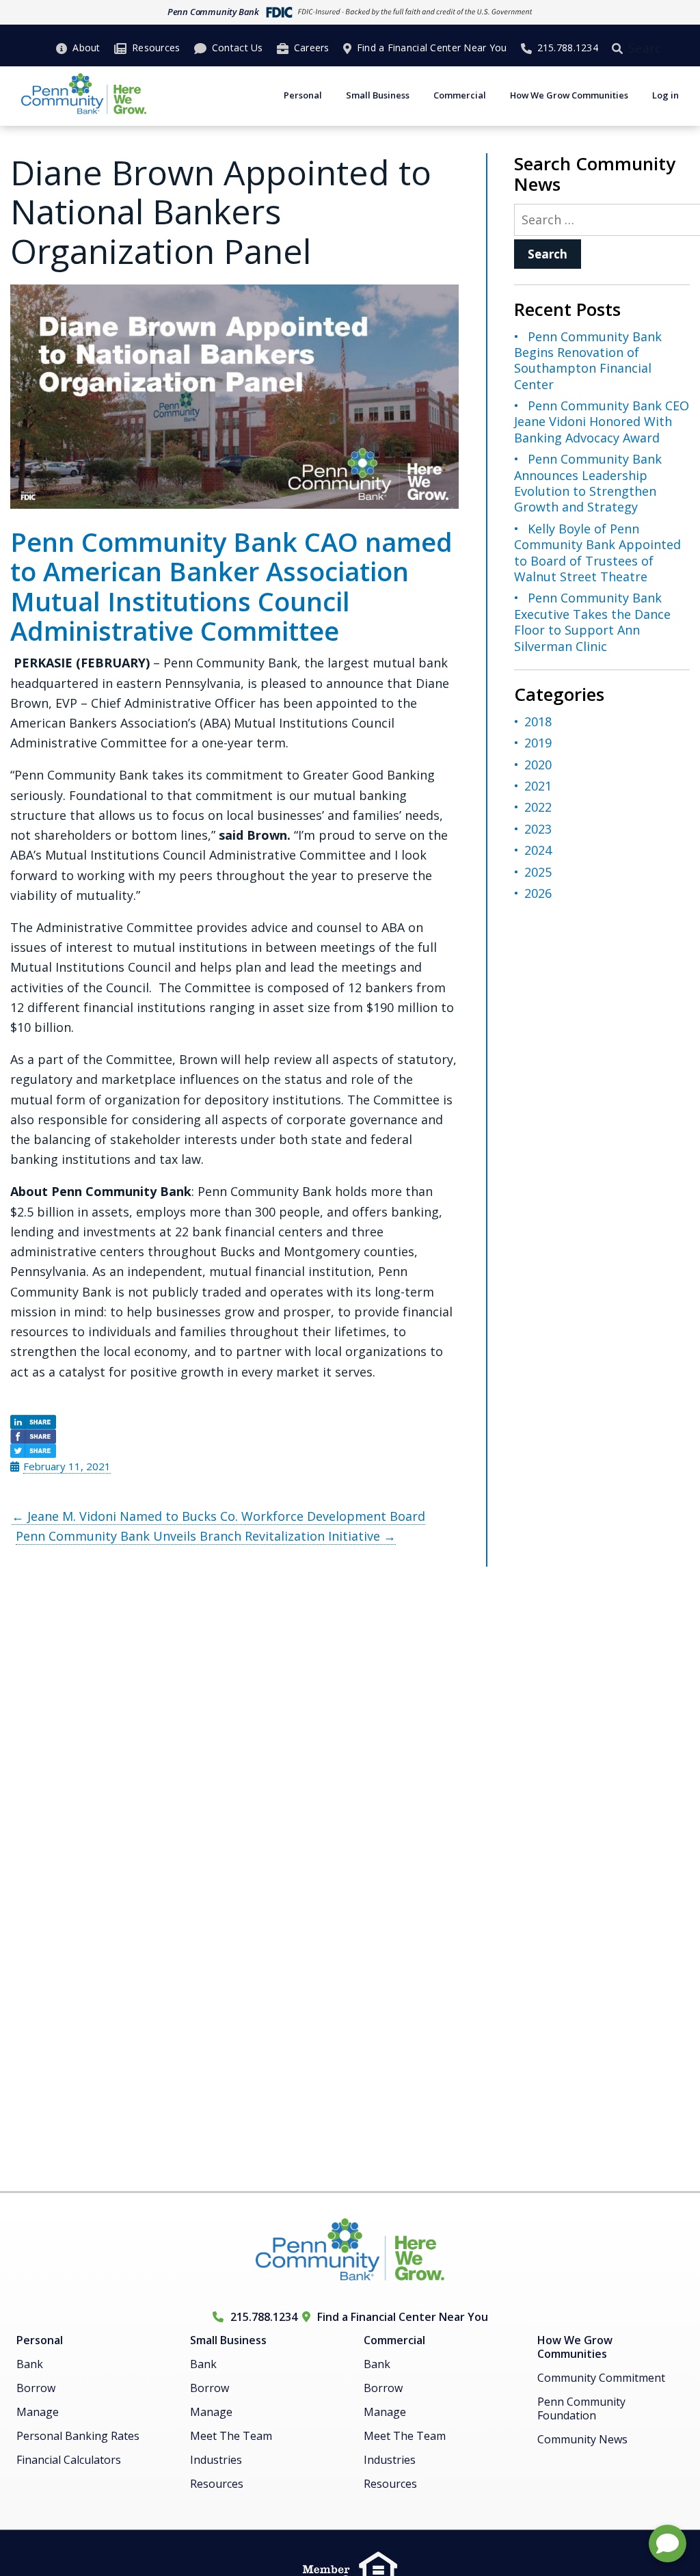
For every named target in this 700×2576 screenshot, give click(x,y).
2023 (538, 829)
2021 (538, 786)
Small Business (378, 95)
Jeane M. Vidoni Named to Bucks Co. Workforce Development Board (218, 1516)
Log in (665, 95)
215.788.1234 (568, 48)
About (86, 48)
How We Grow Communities (569, 95)
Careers (312, 48)
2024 (538, 850)
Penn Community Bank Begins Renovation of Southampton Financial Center (588, 360)
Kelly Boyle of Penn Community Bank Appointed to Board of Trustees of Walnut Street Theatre (597, 553)
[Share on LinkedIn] (234, 1422)
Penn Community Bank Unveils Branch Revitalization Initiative (206, 1536)
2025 (538, 872)
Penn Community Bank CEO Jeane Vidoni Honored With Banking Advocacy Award (602, 422)
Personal (303, 95)
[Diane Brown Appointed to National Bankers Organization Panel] (234, 397)
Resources (156, 48)
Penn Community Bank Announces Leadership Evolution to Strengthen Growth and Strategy (588, 483)
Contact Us (238, 48)
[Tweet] (234, 1451)
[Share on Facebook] (234, 1436)
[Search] (620, 48)
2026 (538, 893)
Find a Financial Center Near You (432, 48)
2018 (538, 721)
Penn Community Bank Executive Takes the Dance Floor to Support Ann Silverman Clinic (592, 622)
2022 (538, 807)
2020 (538, 765)
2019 (538, 743)
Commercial (460, 95)
